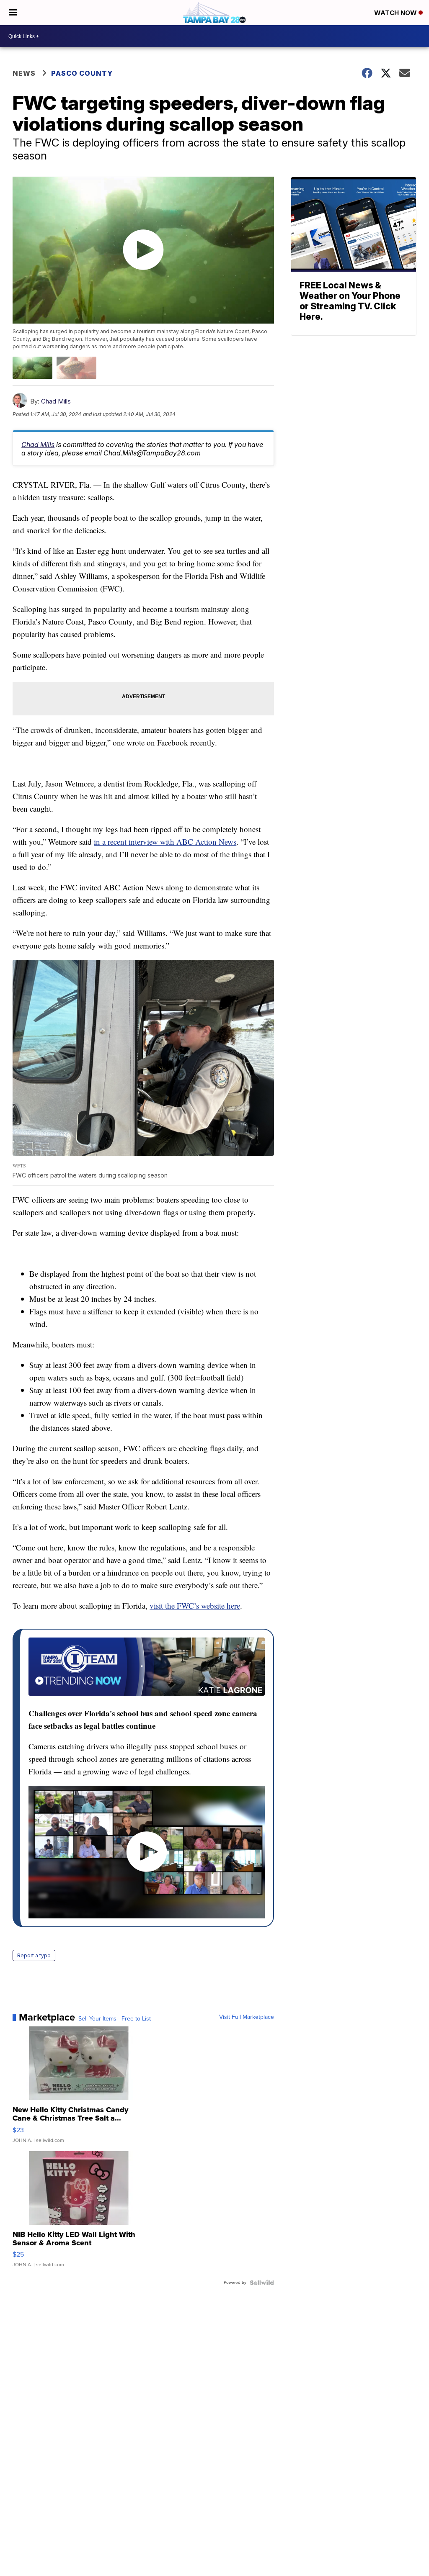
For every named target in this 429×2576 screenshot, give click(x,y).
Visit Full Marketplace (247, 2017)
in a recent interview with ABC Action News (165, 842)
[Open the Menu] (13, 13)
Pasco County (82, 73)
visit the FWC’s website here (195, 1606)
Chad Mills (56, 401)
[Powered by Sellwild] (262, 2283)
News (24, 73)
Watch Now (396, 13)
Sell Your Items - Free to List (115, 2019)
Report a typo (34, 1955)
